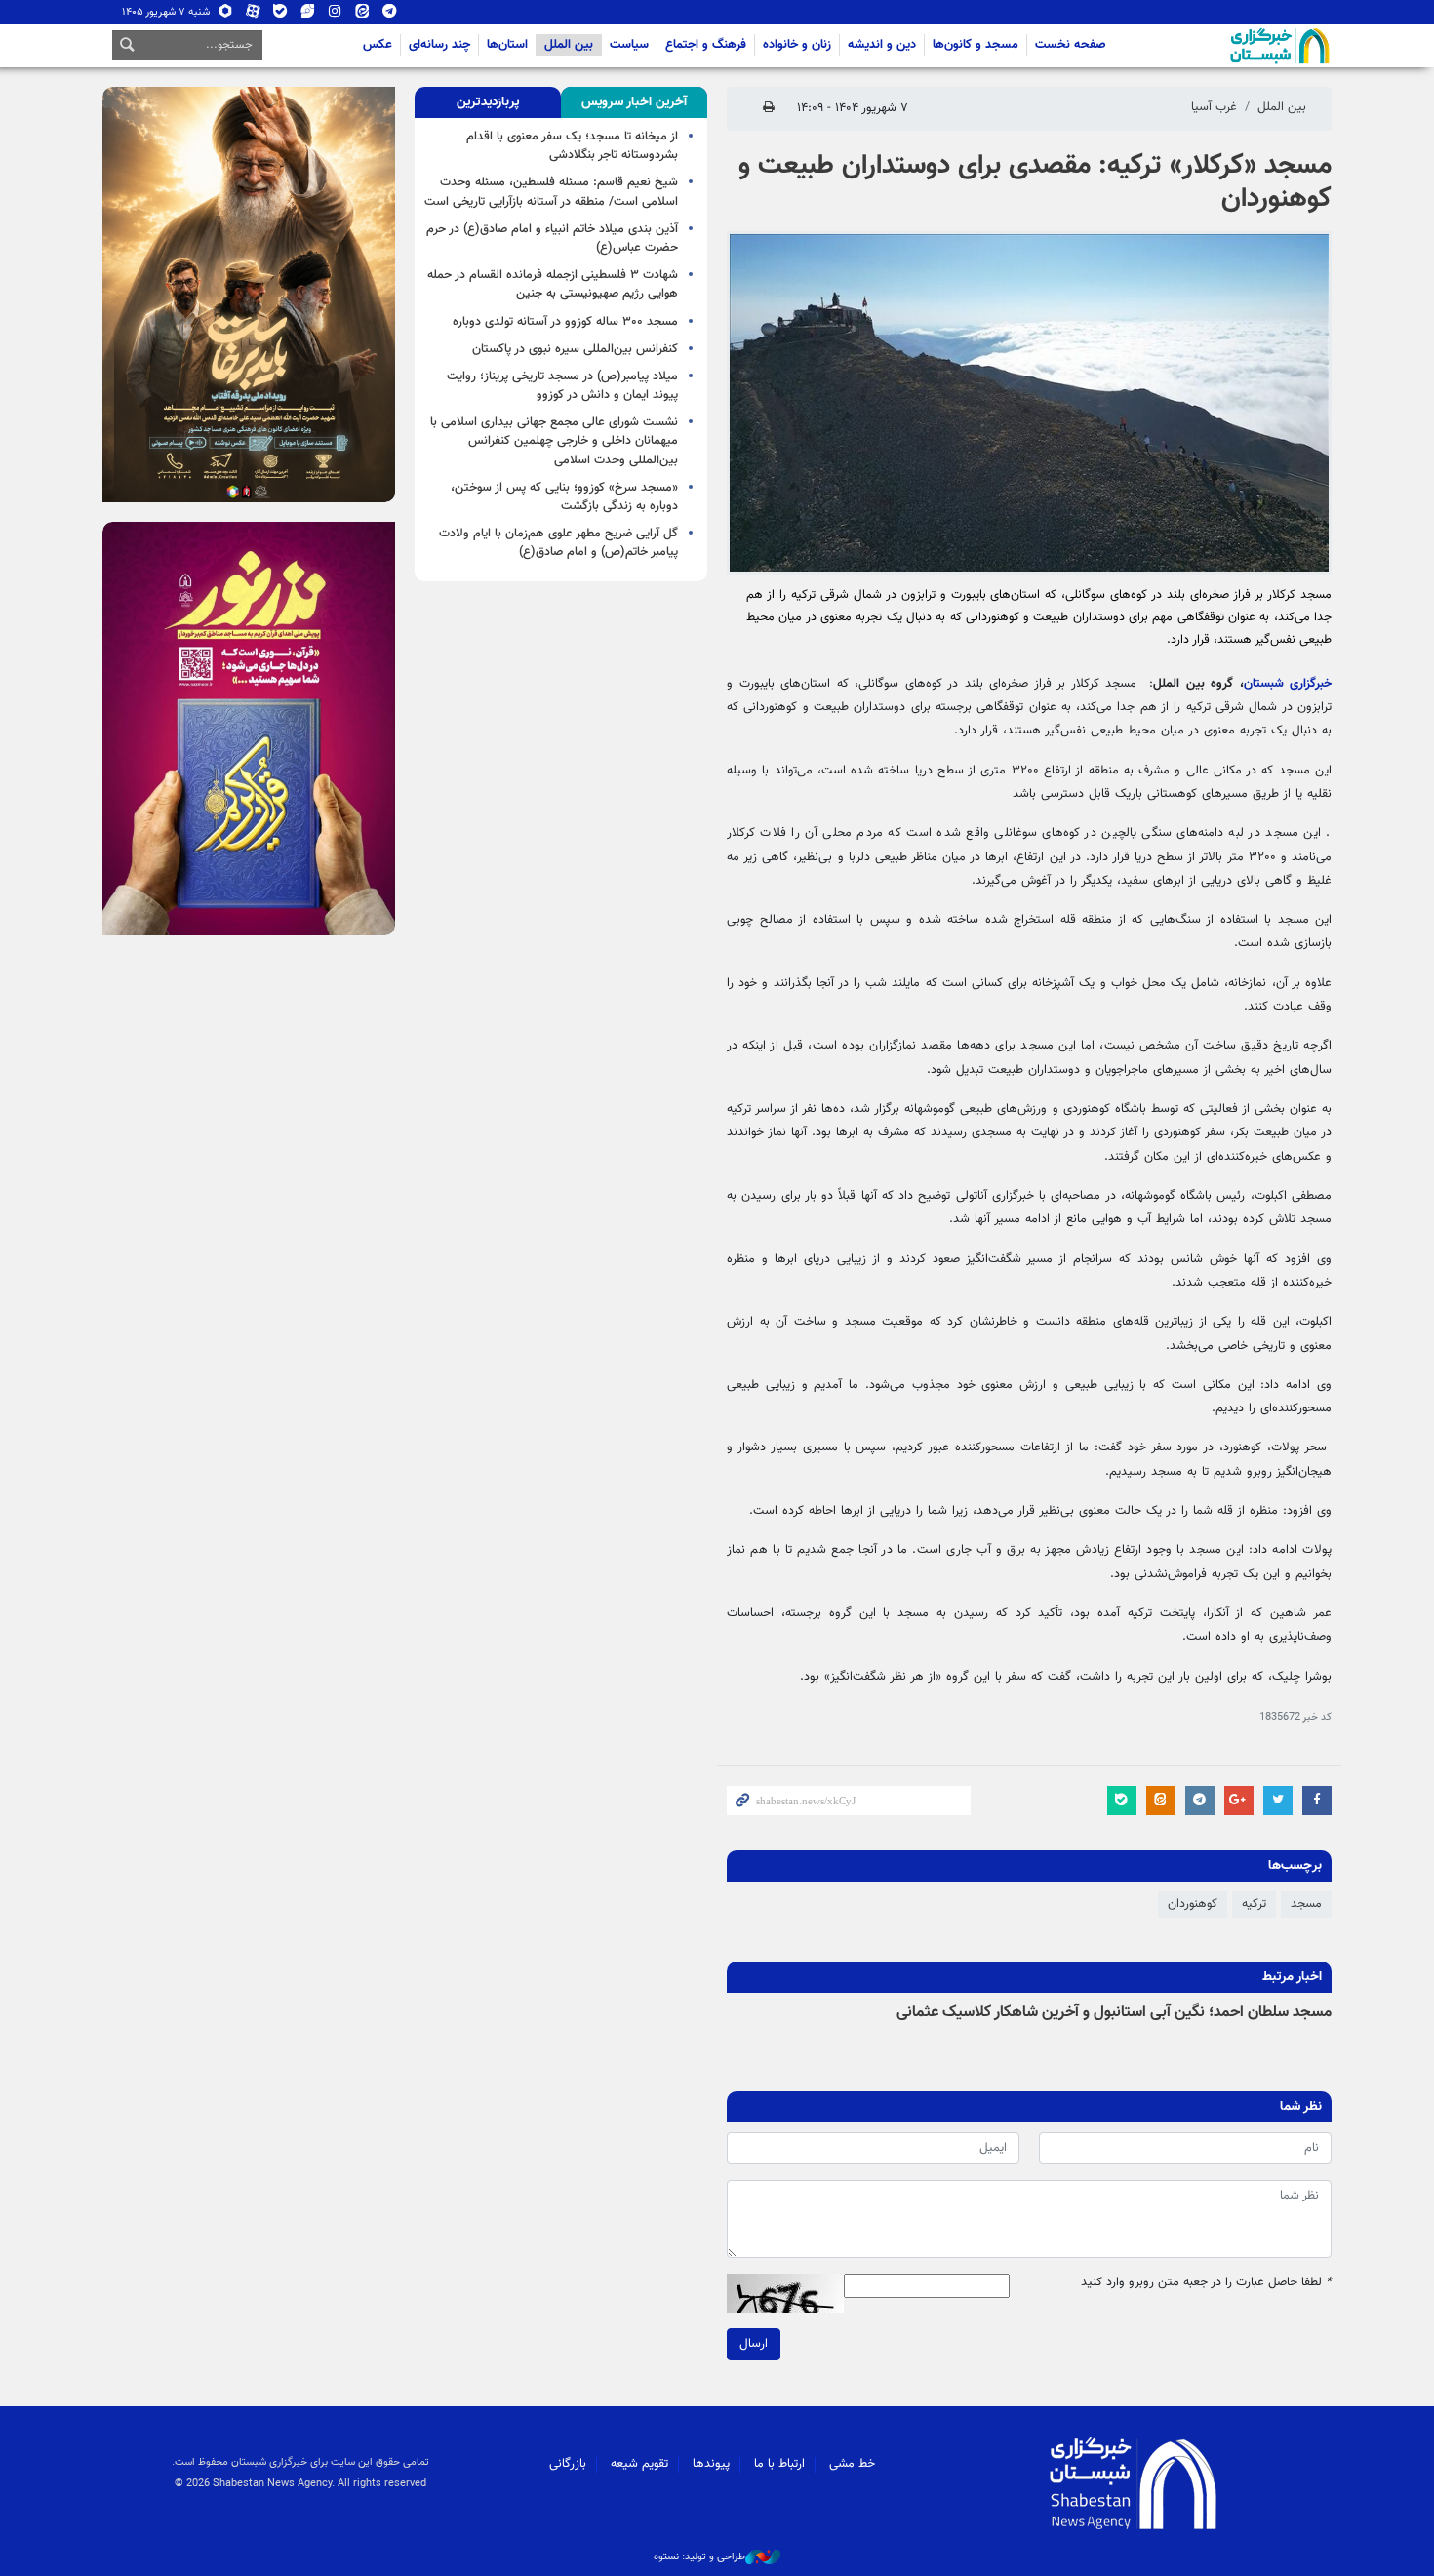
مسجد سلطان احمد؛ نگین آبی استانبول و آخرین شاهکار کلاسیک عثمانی (1114, 2013)
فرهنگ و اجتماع (706, 45)
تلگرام (390, 15)
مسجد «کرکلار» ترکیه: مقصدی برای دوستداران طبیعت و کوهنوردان (1035, 182)
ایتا (362, 15)
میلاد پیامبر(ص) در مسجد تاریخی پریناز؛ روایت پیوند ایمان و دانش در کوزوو (562, 386)
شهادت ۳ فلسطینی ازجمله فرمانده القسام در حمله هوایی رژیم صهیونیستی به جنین (553, 284)
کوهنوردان (1193, 1904)
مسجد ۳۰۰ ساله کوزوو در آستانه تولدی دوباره (565, 322)
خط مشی (852, 2464)
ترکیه (1254, 1904)
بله (280, 15)
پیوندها (711, 2464)
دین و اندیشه (882, 45)
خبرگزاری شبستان (1288, 684)
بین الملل (569, 45)
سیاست (629, 45)
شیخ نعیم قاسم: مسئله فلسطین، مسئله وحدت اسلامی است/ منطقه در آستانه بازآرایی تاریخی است (551, 192)
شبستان (1224, 46)
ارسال (754, 2344)
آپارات (253, 15)
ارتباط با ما (779, 2464)
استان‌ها (507, 45)
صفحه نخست (1071, 45)
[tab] (634, 102)
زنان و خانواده (797, 45)
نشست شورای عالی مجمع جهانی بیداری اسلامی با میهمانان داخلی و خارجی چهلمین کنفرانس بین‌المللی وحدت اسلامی (554, 441)
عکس (378, 45)
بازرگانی (568, 2464)
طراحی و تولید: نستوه (699, 2557)
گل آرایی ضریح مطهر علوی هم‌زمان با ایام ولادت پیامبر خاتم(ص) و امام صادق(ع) (558, 543)
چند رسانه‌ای (439, 45)
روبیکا (226, 15)
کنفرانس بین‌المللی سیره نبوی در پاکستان (575, 349)
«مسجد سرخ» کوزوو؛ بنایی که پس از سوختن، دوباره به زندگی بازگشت (564, 497)
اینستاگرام (335, 15)
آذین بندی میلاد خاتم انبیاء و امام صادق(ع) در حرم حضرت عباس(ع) (552, 238)
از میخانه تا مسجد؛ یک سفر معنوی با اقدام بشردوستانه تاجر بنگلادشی (572, 146)
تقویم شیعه (639, 2464)
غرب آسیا (1214, 107)
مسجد (1306, 1904)
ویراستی (308, 15)
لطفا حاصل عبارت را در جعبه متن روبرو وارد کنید (1206, 2283)
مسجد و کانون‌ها (976, 45)
